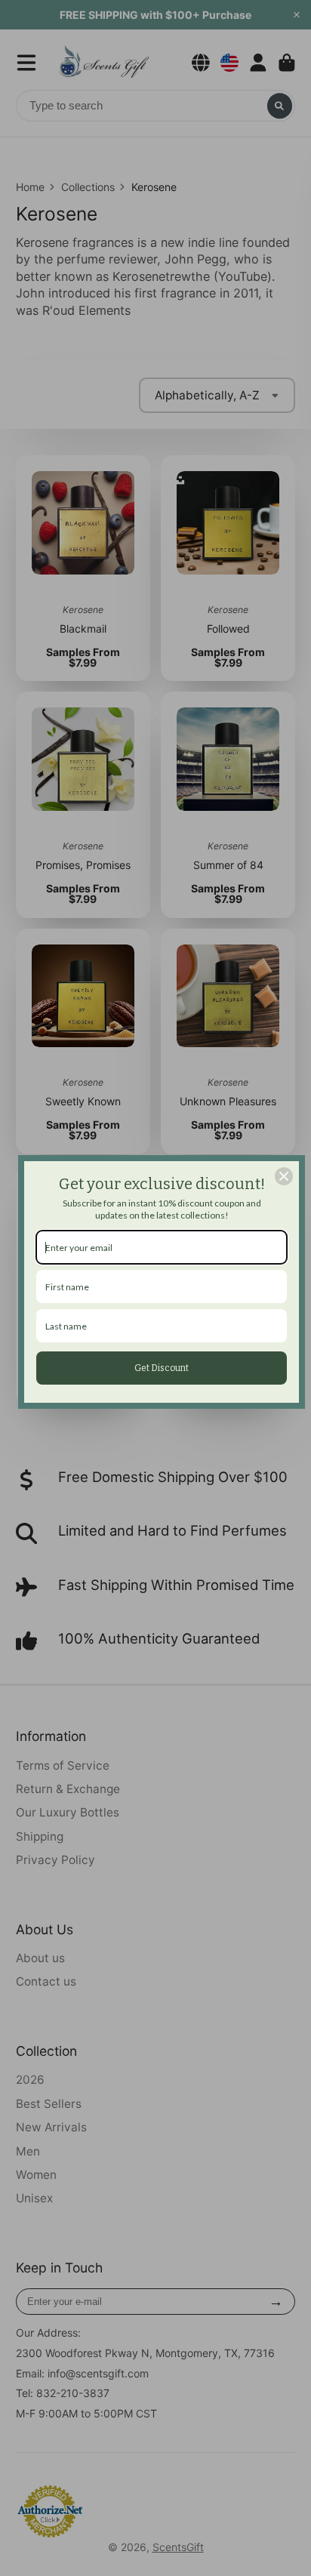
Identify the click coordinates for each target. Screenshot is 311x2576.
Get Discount (162, 1368)
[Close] (284, 1176)
